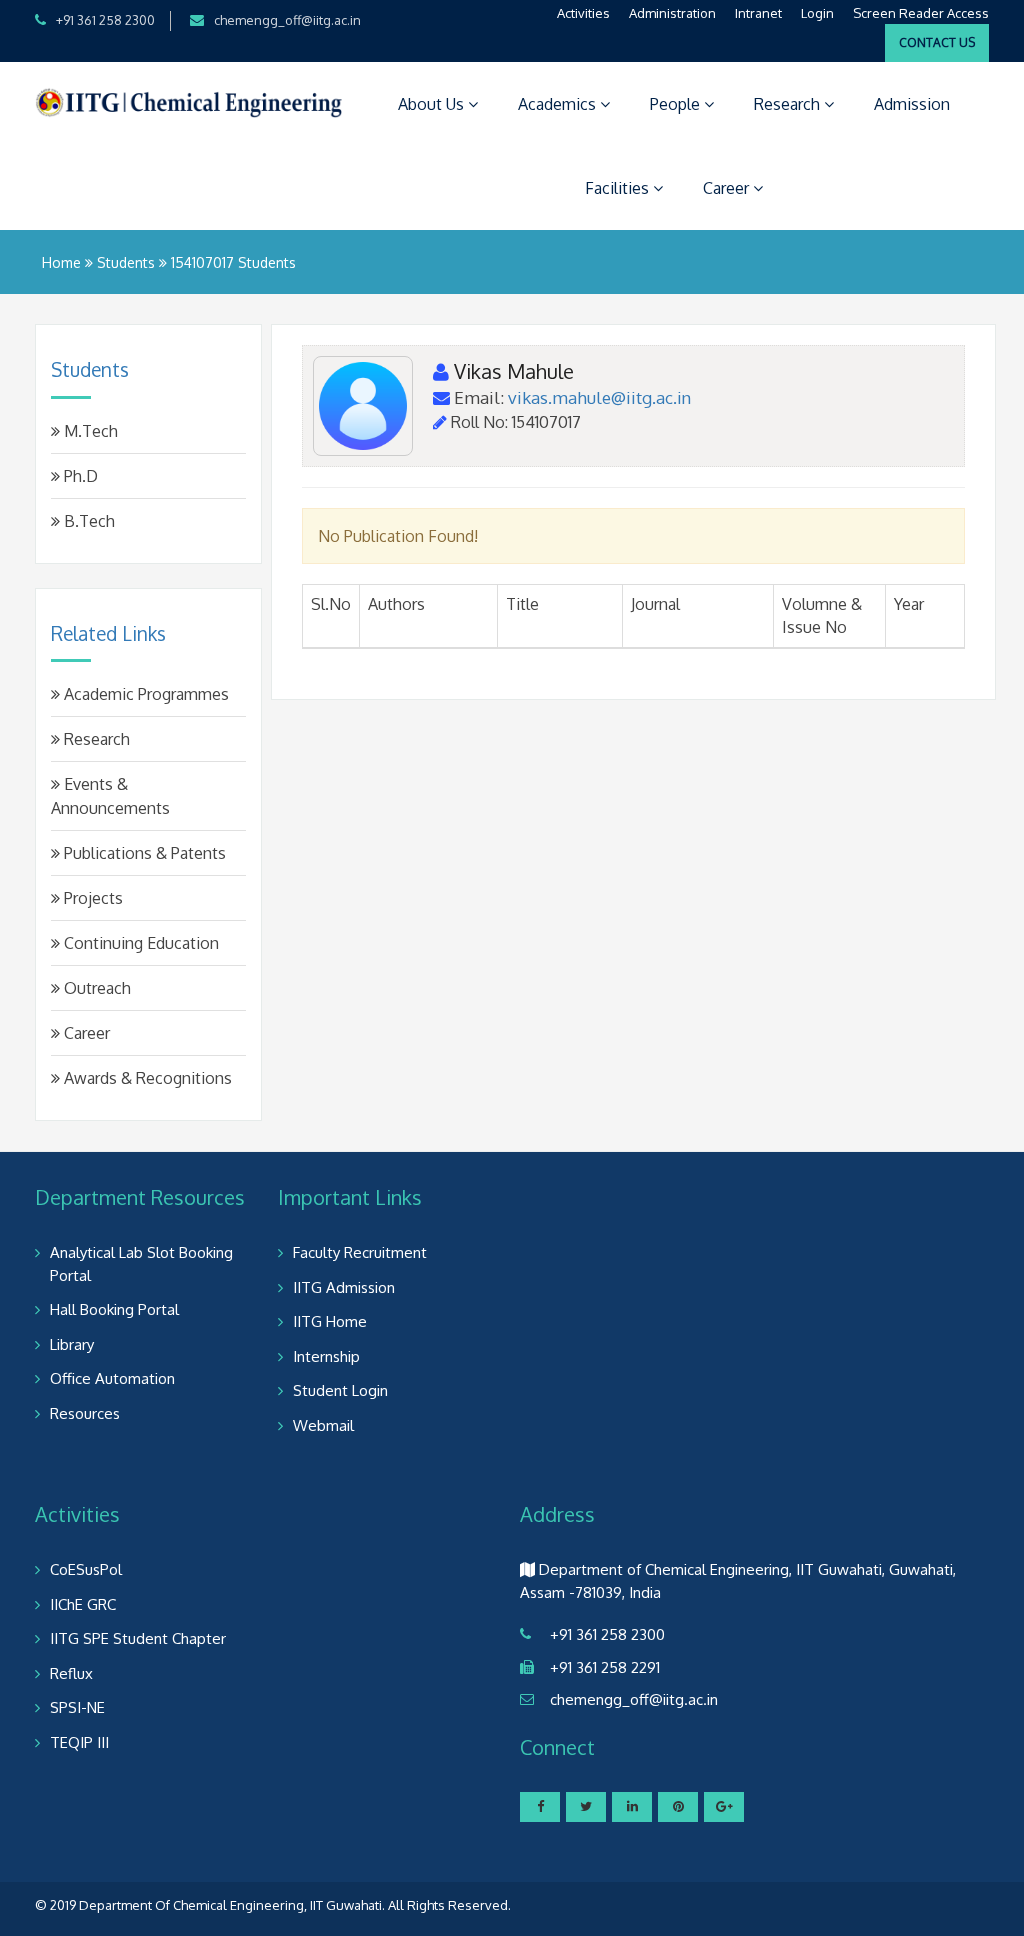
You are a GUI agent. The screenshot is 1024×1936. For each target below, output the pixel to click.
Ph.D (79, 476)
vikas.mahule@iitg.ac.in (599, 397)
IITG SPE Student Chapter (138, 1638)
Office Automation (112, 1378)
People (677, 104)
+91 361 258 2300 (105, 20)
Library (72, 1344)
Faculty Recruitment (360, 1252)
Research (789, 104)
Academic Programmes (144, 694)
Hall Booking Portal (114, 1309)
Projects (91, 898)
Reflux (71, 1673)
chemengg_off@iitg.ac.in (287, 20)
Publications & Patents (143, 853)
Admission (912, 104)
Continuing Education (139, 943)
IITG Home (330, 1321)
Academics (559, 104)
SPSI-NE (77, 1707)
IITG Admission (344, 1287)
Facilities (619, 188)
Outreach (95, 988)
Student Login (340, 1390)
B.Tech (87, 521)
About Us (433, 104)
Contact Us (937, 42)
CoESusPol (86, 1569)
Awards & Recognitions (146, 1078)
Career (728, 188)
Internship (326, 1356)
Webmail (323, 1425)
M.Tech (89, 431)
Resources (85, 1413)
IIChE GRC (83, 1604)
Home (61, 262)
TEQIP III (79, 1742)
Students (126, 262)
